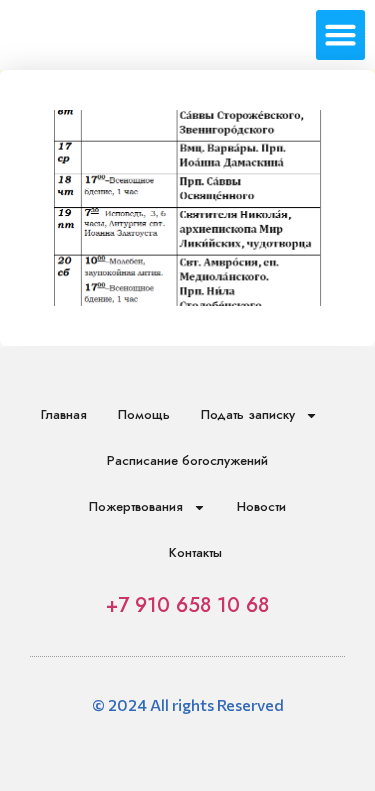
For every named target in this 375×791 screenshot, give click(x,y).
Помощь (144, 414)
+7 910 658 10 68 (187, 605)
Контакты (195, 552)
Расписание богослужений (187, 460)
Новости (261, 506)
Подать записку (248, 414)
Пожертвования (136, 506)
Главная (64, 414)
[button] (341, 35)
